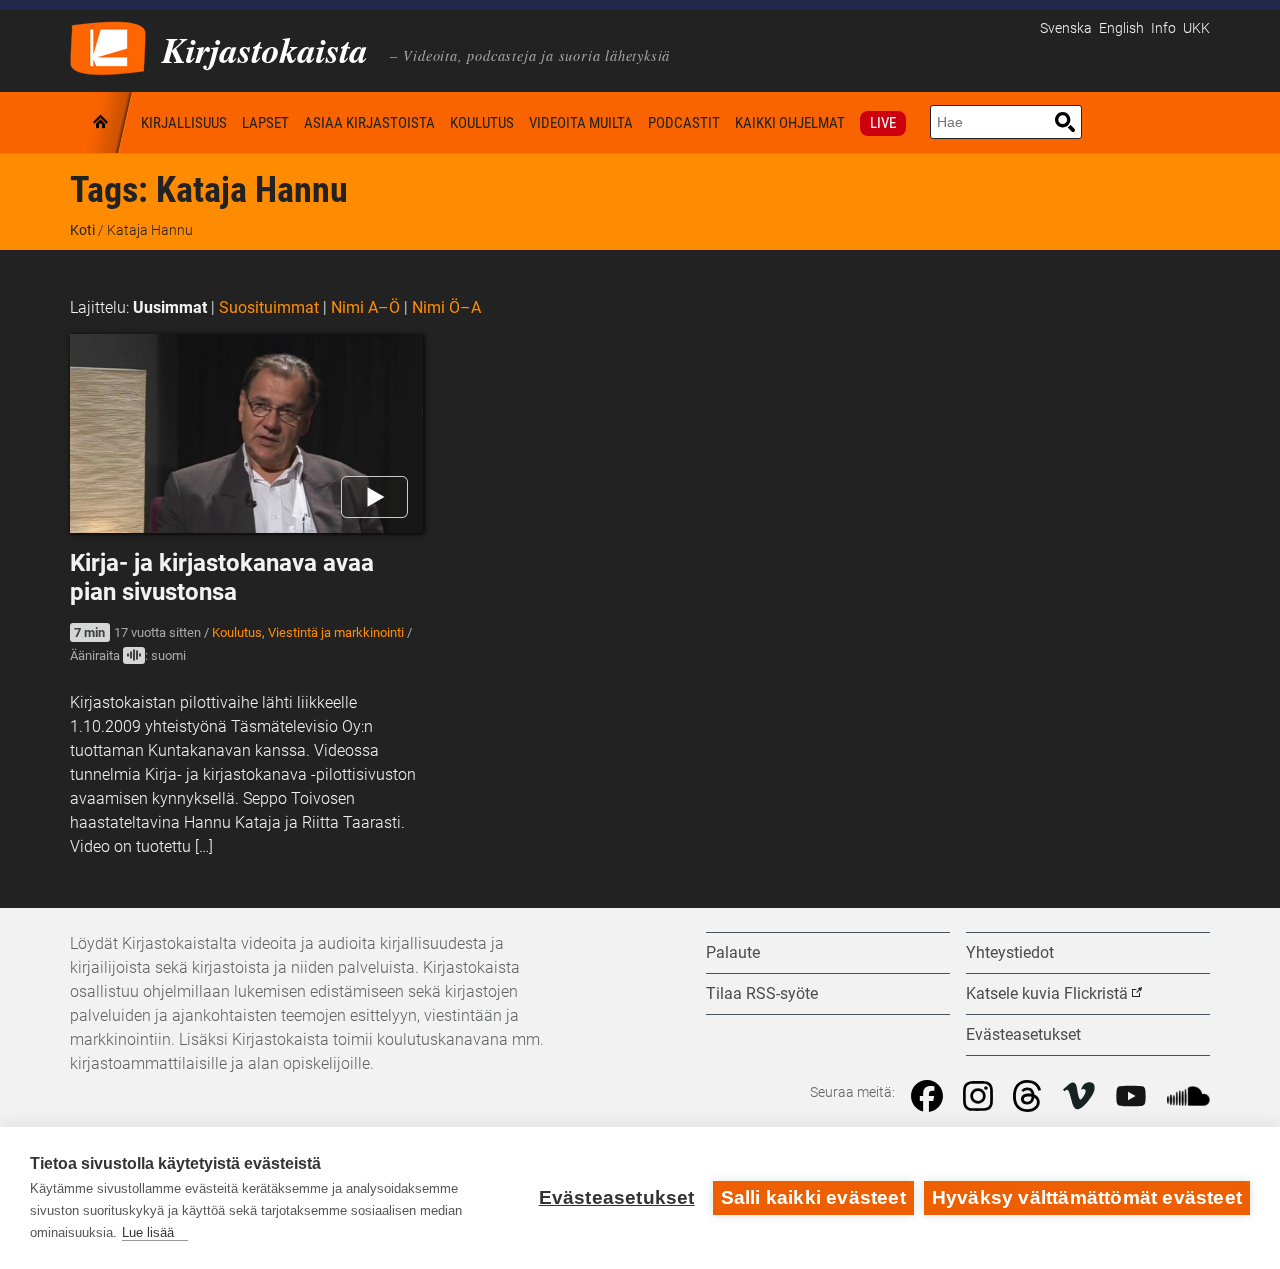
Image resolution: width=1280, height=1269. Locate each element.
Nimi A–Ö (365, 307)
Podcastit (684, 123)
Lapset (265, 123)
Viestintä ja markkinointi (336, 632)
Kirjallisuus (184, 123)
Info (1163, 28)
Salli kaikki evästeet (813, 1197)
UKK (1196, 28)
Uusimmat (170, 307)
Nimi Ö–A (446, 307)
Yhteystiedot (1010, 952)
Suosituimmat (269, 307)
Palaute (733, 952)
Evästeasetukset (617, 1197)
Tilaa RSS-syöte (762, 993)
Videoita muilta (581, 123)
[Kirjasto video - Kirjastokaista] (108, 46)
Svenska (1066, 28)
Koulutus (482, 123)
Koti (102, 122)
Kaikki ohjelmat (790, 123)
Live (883, 123)
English (1121, 28)
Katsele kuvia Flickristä (1047, 993)
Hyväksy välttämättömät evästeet (1087, 1197)
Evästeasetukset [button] (1023, 1034)
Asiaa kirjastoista (369, 123)
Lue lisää (148, 1232)
